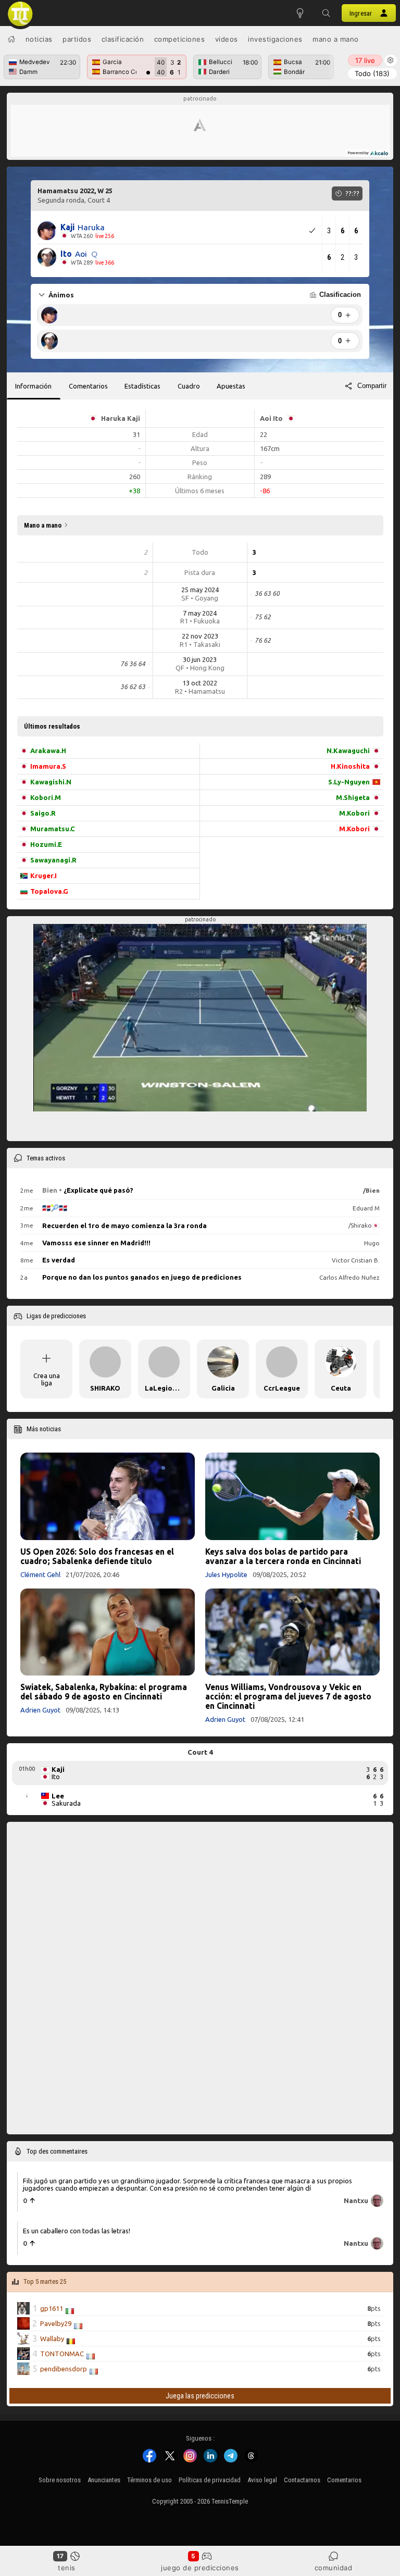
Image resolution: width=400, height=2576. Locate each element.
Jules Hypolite (226, 1574)
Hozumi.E (46, 844)
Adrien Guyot (40, 1710)
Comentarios (344, 2480)
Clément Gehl (40, 1574)
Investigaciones (275, 39)
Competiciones (180, 39)
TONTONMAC (62, 2354)
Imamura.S (48, 766)
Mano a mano (336, 39)
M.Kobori (354, 813)
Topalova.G (49, 891)
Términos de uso (149, 2480)
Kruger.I (43, 876)
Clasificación (123, 39)
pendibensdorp (64, 2369)
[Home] (11, 39)
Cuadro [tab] (189, 386)
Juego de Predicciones (200, 2568)
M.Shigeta (353, 797)
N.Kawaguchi (348, 751)
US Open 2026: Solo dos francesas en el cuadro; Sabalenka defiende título (97, 1556)
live (365, 60)
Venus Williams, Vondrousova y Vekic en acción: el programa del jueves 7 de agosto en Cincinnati (288, 1696)
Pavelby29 (56, 2323)
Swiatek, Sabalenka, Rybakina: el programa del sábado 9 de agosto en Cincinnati (104, 1692)
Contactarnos (302, 2480)
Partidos (77, 39)
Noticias (39, 39)
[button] (326, 13)
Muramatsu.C (53, 829)
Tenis (67, 2568)
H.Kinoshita (350, 766)
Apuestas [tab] (231, 386)
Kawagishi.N (51, 782)
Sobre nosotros (60, 2480)
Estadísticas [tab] (142, 386)
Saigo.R (43, 813)
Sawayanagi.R (53, 860)
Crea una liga (47, 1379)
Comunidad (334, 2568)
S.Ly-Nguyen (349, 782)
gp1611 (52, 2308)
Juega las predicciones (200, 2396)
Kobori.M (46, 797)
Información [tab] (33, 386)
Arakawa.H (48, 751)
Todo (372, 73)
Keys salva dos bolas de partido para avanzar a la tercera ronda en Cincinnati (283, 1556)
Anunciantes (104, 2480)
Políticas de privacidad (210, 2480)
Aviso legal (262, 2480)
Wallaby (52, 2339)
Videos (227, 39)
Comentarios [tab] (88, 386)
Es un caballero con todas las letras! (77, 2231)
